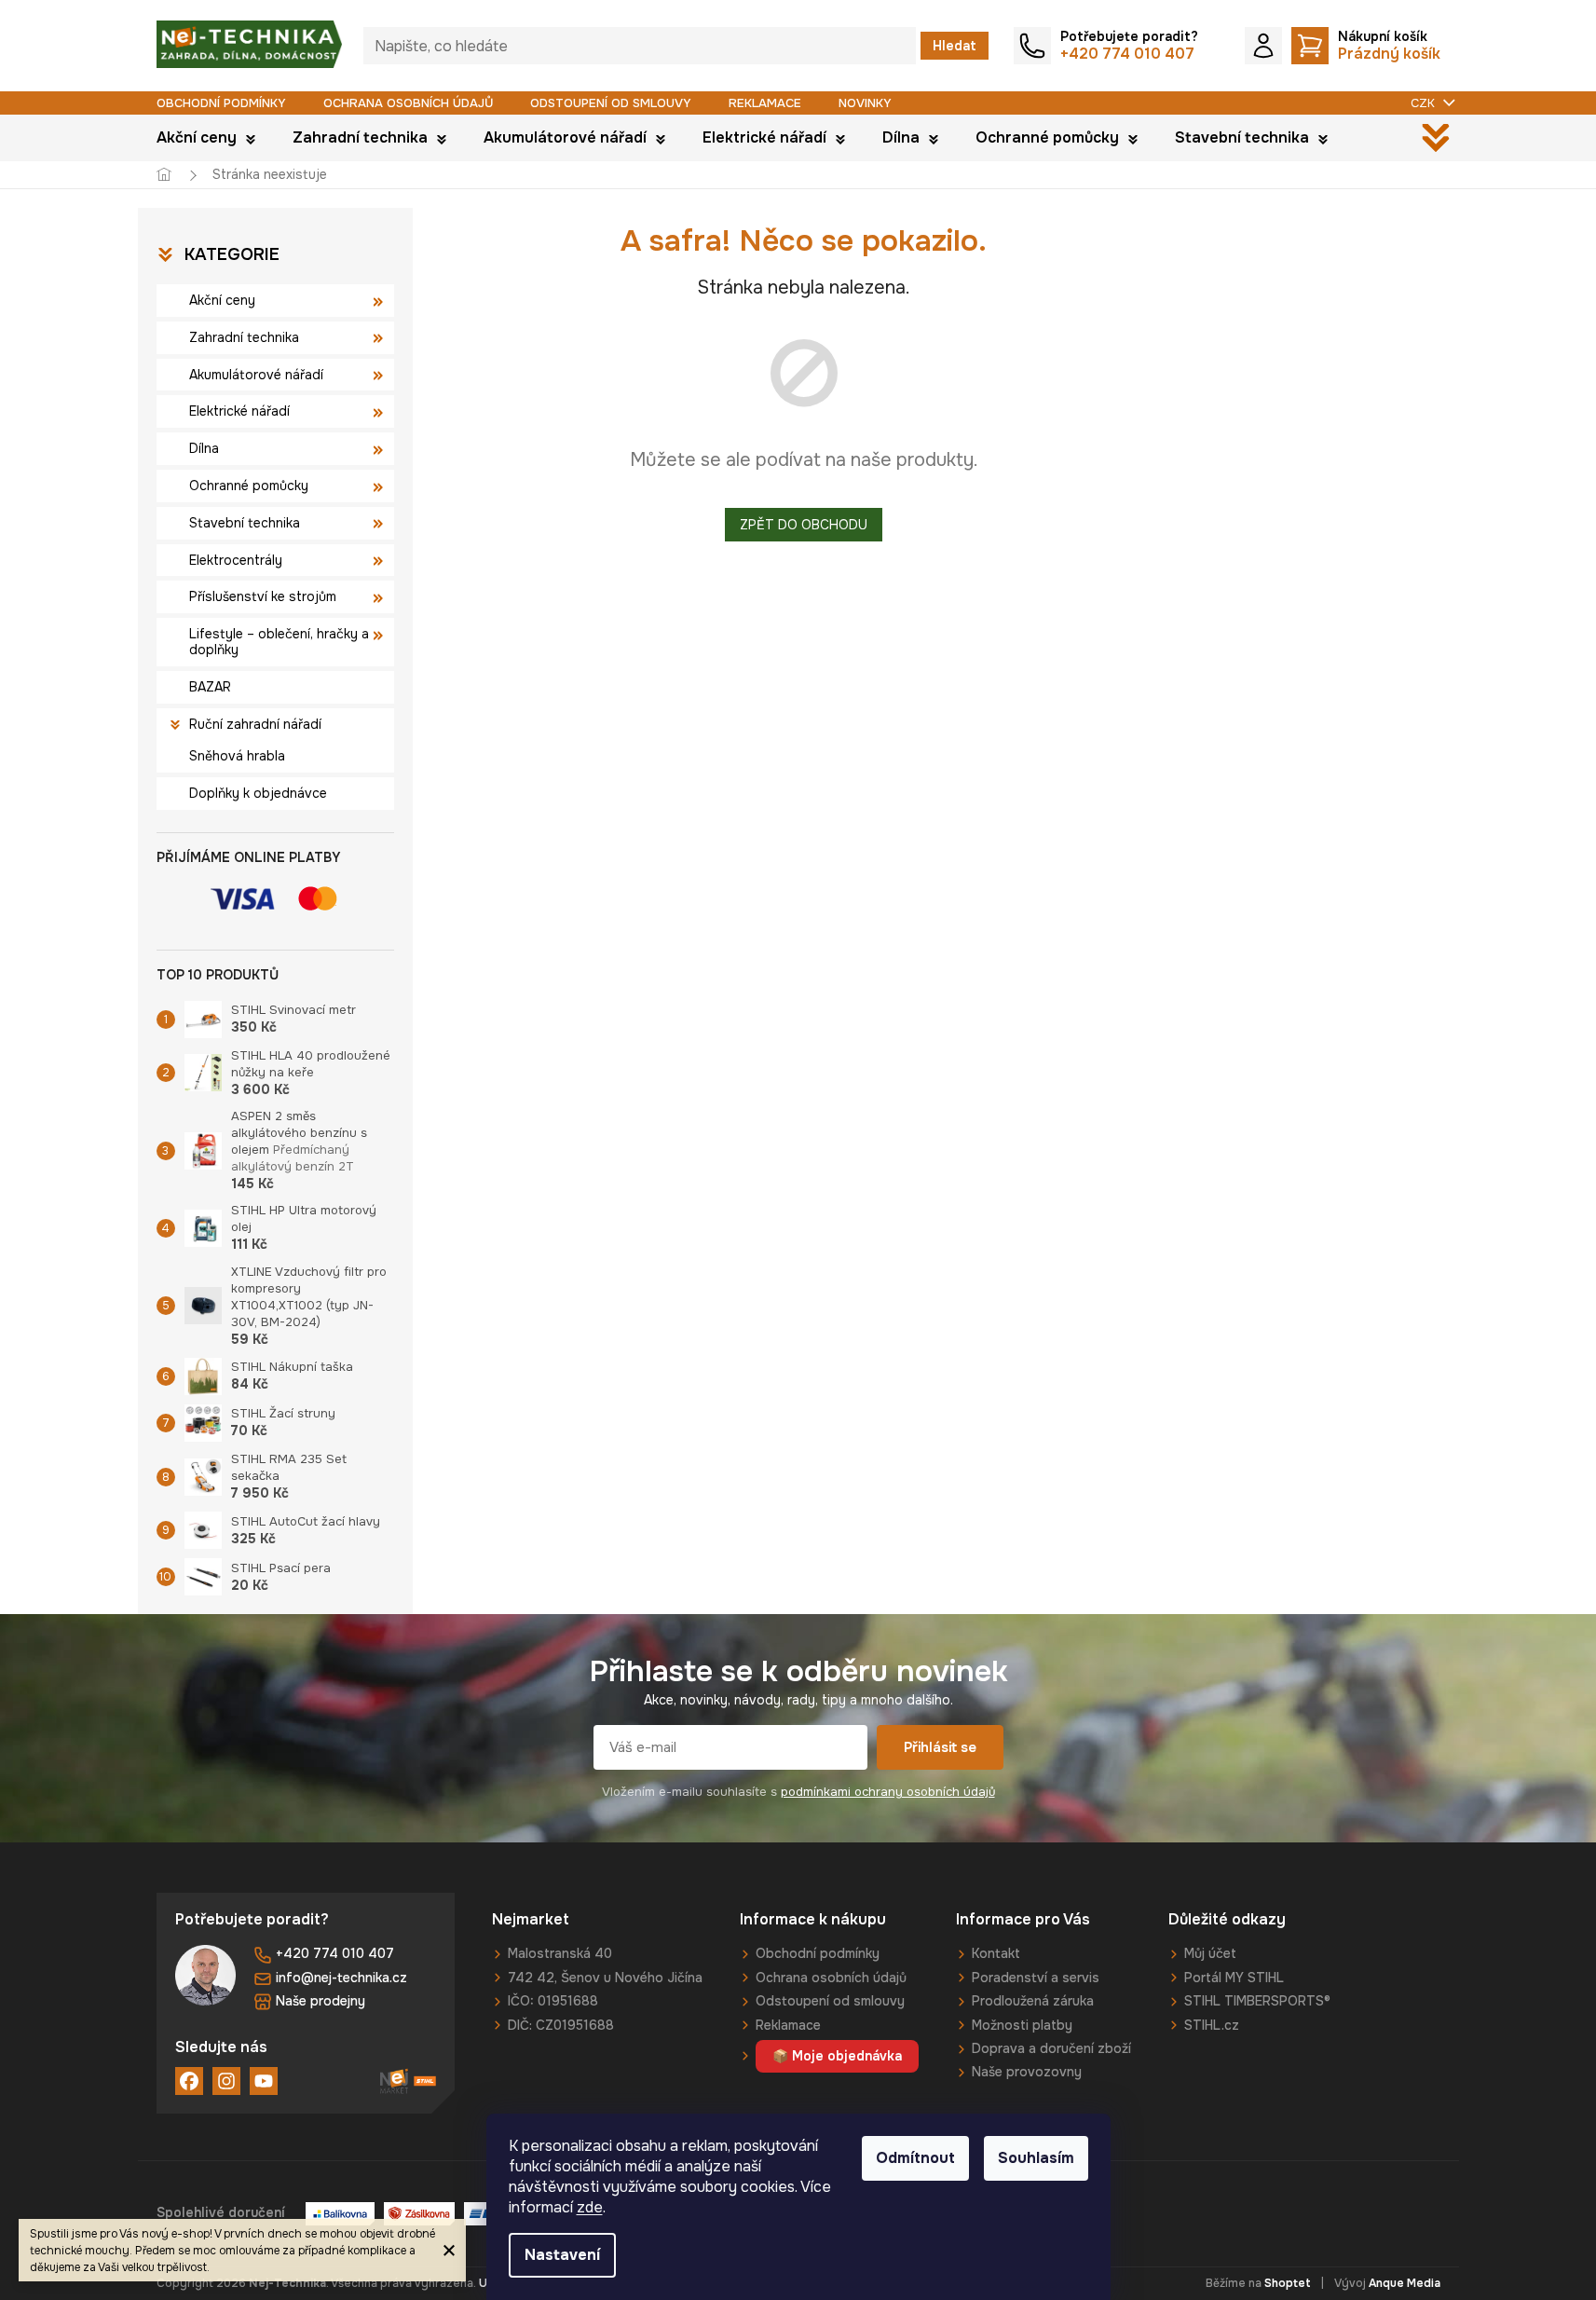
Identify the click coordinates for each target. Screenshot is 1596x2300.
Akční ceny (222, 300)
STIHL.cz (1212, 2025)
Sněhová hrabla (237, 756)
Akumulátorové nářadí (256, 375)
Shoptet (1288, 2283)
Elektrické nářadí (239, 411)
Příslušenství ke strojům (263, 596)
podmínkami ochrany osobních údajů (888, 1792)
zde (590, 2207)
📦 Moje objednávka (837, 2056)
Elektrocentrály (236, 560)
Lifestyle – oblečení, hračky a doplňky (279, 642)
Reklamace (765, 103)
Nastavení (562, 2255)
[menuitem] (206, 138)
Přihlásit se (940, 1747)
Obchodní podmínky (221, 103)
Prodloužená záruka (1033, 2001)
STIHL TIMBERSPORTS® (1257, 2001)
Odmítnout (915, 2158)
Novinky (865, 103)
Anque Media (1405, 2283)
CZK (1425, 103)
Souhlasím (1036, 2158)
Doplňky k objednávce (258, 793)
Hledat (955, 46)
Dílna (204, 448)
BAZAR (210, 687)
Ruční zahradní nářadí (255, 724)
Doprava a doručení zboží (1051, 2048)
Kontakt (996, 1953)
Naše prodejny (321, 2001)
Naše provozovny (1027, 2072)
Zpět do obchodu (804, 525)
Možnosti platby (1022, 2025)
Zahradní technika (244, 337)
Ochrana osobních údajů (408, 103)
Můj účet (1210, 1953)
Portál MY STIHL (1234, 1978)
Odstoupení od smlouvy (611, 103)
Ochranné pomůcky (249, 486)
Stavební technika (245, 523)
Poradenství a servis (1036, 1978)
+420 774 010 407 (335, 1953)
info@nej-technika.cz (341, 1978)
